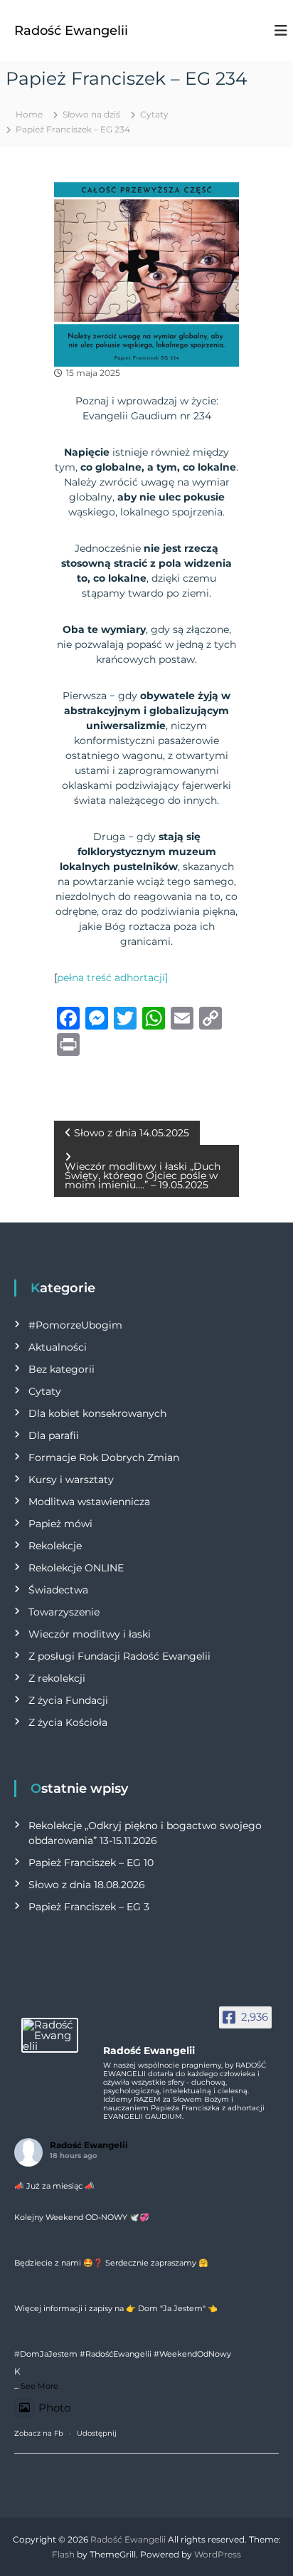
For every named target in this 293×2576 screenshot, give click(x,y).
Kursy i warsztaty (71, 1480)
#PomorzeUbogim (75, 1325)
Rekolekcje (55, 1546)
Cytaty (154, 114)
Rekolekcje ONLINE (76, 1568)
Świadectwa (58, 1590)
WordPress (218, 2554)
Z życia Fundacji (68, 1700)
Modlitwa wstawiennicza (89, 1502)
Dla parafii (54, 1435)
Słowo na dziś (91, 114)
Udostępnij (97, 2433)
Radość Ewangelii (71, 31)
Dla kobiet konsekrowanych (97, 1413)
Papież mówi (60, 1524)
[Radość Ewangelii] (50, 2035)
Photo (54, 2408)
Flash (63, 2554)
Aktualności (58, 1347)
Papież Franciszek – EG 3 (89, 1907)
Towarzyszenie (64, 1612)
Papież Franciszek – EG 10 (91, 1863)
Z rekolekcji (57, 1678)
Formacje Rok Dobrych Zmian (104, 1457)
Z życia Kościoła (68, 1722)
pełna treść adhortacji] (112, 978)
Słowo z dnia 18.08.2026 (87, 1885)
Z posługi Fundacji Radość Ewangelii (119, 1656)
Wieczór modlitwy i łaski (90, 1634)
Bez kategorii (62, 1369)
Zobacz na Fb (39, 2433)
